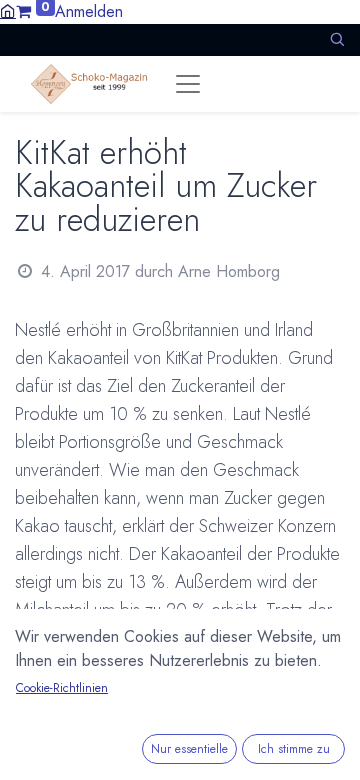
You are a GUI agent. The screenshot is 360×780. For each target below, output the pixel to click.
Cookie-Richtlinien (62, 688)
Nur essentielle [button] (189, 749)
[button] (337, 39)
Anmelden (89, 11)
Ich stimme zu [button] (294, 749)
